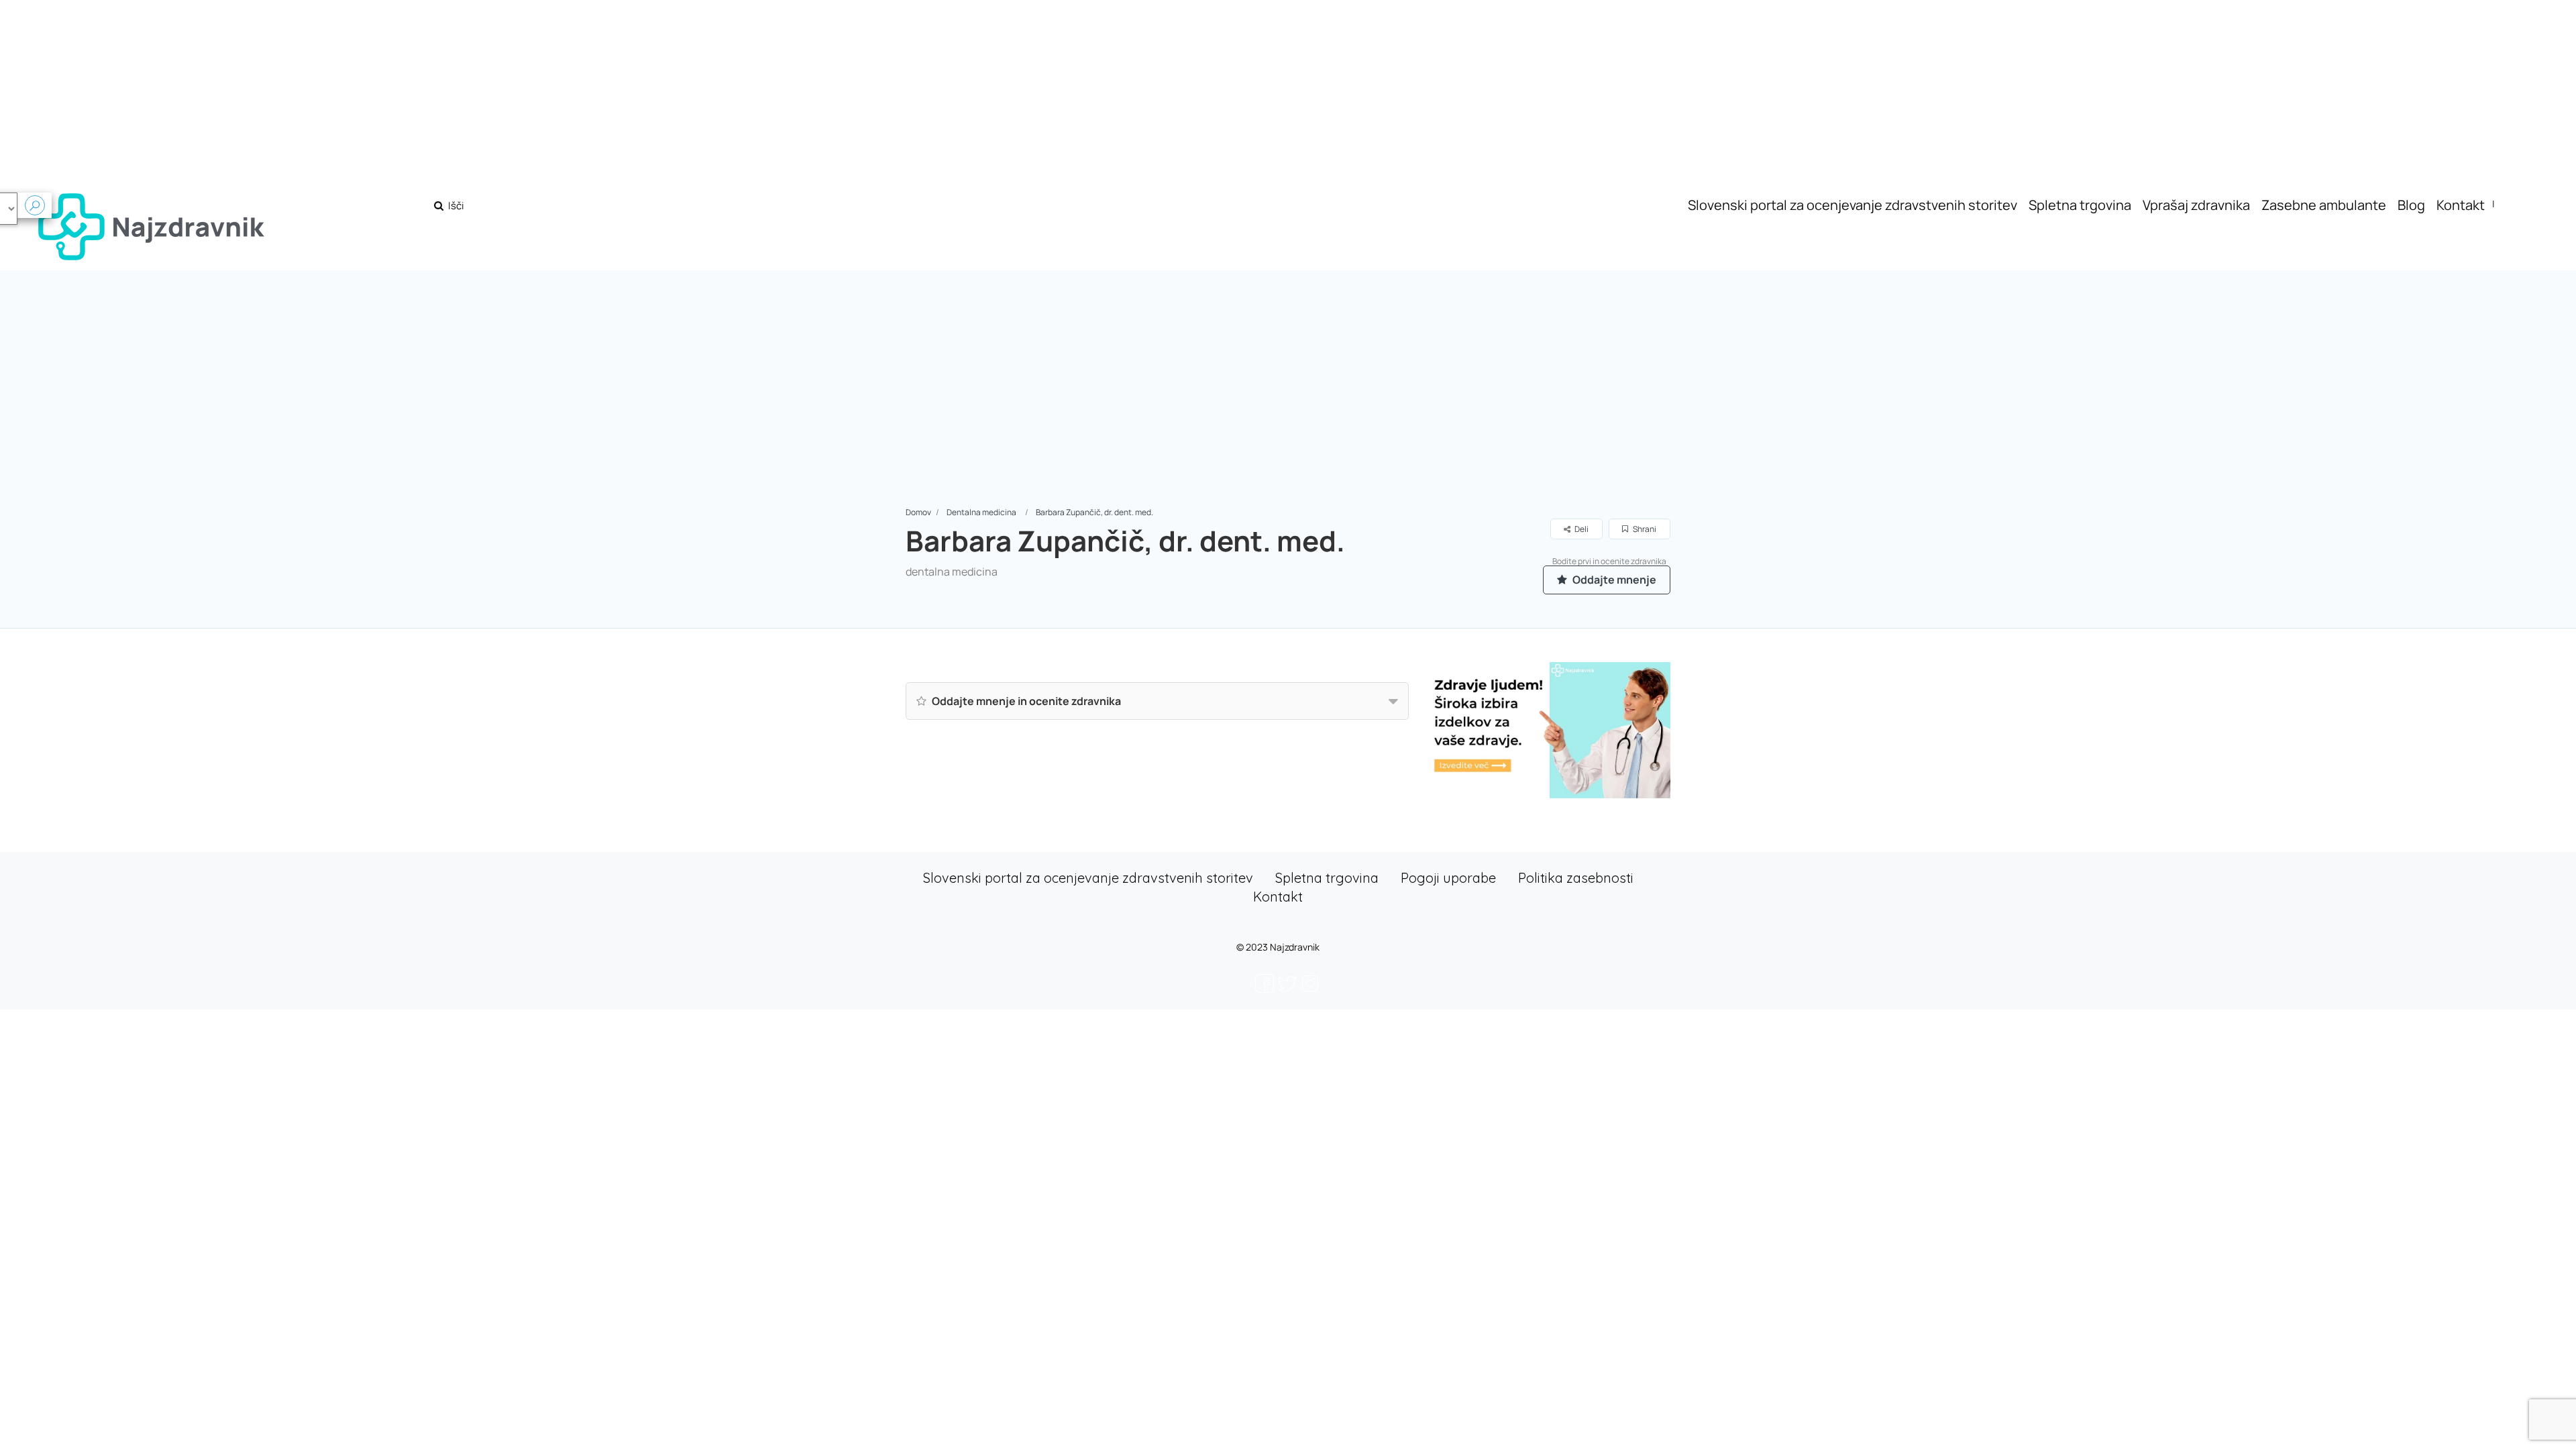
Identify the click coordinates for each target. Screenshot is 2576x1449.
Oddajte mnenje (1613, 580)
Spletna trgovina (2080, 205)
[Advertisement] (1288, 405)
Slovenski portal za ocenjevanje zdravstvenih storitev (1853, 205)
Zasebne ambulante (2324, 205)
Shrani (1644, 529)
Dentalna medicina (981, 512)
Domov (918, 512)
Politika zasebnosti (1576, 878)
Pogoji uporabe (1448, 878)
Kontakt (2461, 205)
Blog (2411, 205)
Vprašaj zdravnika (2196, 205)
